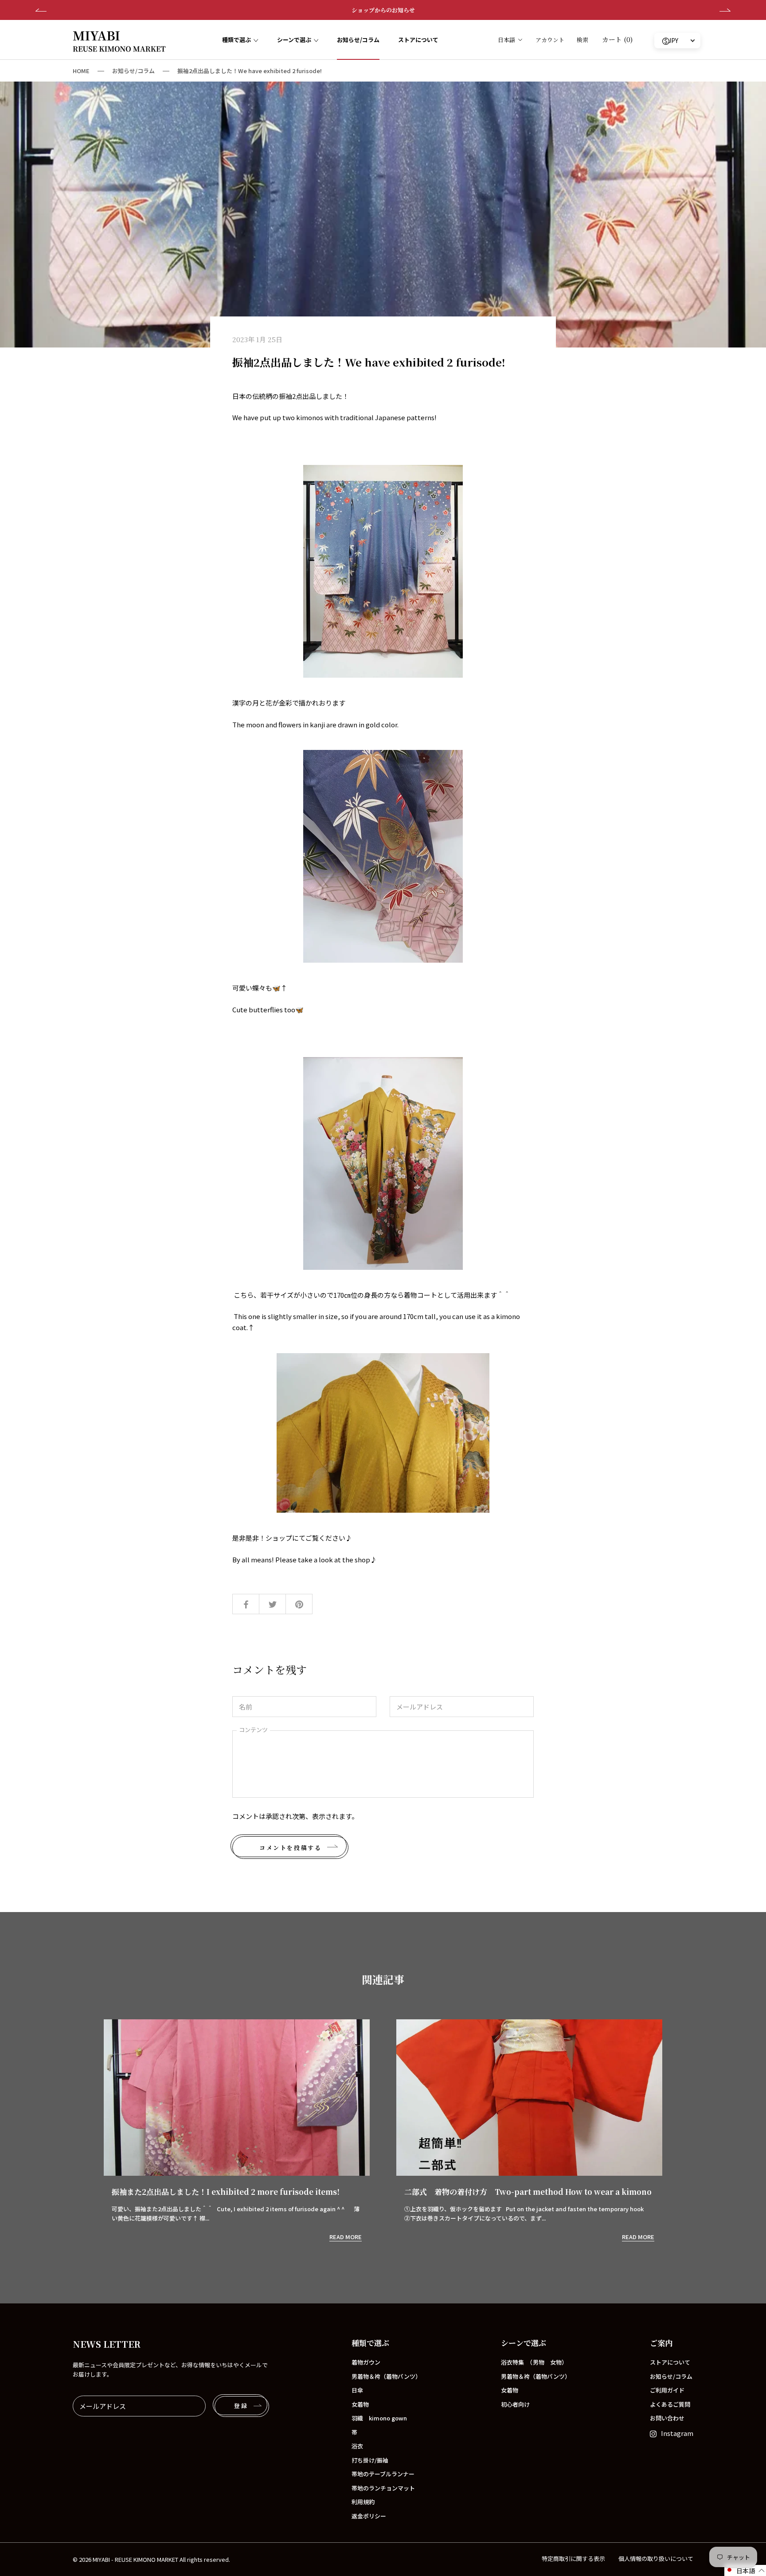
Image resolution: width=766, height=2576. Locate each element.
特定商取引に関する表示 (573, 2558)
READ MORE (346, 2237)
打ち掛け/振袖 (370, 2460)
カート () (617, 39)
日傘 (357, 2390)
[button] (745, 2570)
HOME (81, 71)
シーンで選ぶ (294, 40)
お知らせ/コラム (358, 40)
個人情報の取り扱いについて (656, 2558)
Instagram (677, 2433)
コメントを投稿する (290, 1848)
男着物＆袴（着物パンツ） (386, 2376)
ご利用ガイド (667, 2390)
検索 (582, 40)
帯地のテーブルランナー (383, 2474)
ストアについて (418, 40)
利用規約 (363, 2502)
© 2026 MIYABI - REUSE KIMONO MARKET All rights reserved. (151, 2559)
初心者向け (515, 2404)
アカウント (550, 40)
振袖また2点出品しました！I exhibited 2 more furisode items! (226, 2192)
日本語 (506, 40)
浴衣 (357, 2446)
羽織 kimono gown (379, 2418)
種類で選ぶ (236, 40)
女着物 (360, 2404)
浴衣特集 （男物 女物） (534, 2362)
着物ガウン (366, 2362)
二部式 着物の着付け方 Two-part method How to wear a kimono (528, 2192)
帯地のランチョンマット (383, 2488)
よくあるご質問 (670, 2404)
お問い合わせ (667, 2418)
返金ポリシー (369, 2516)
